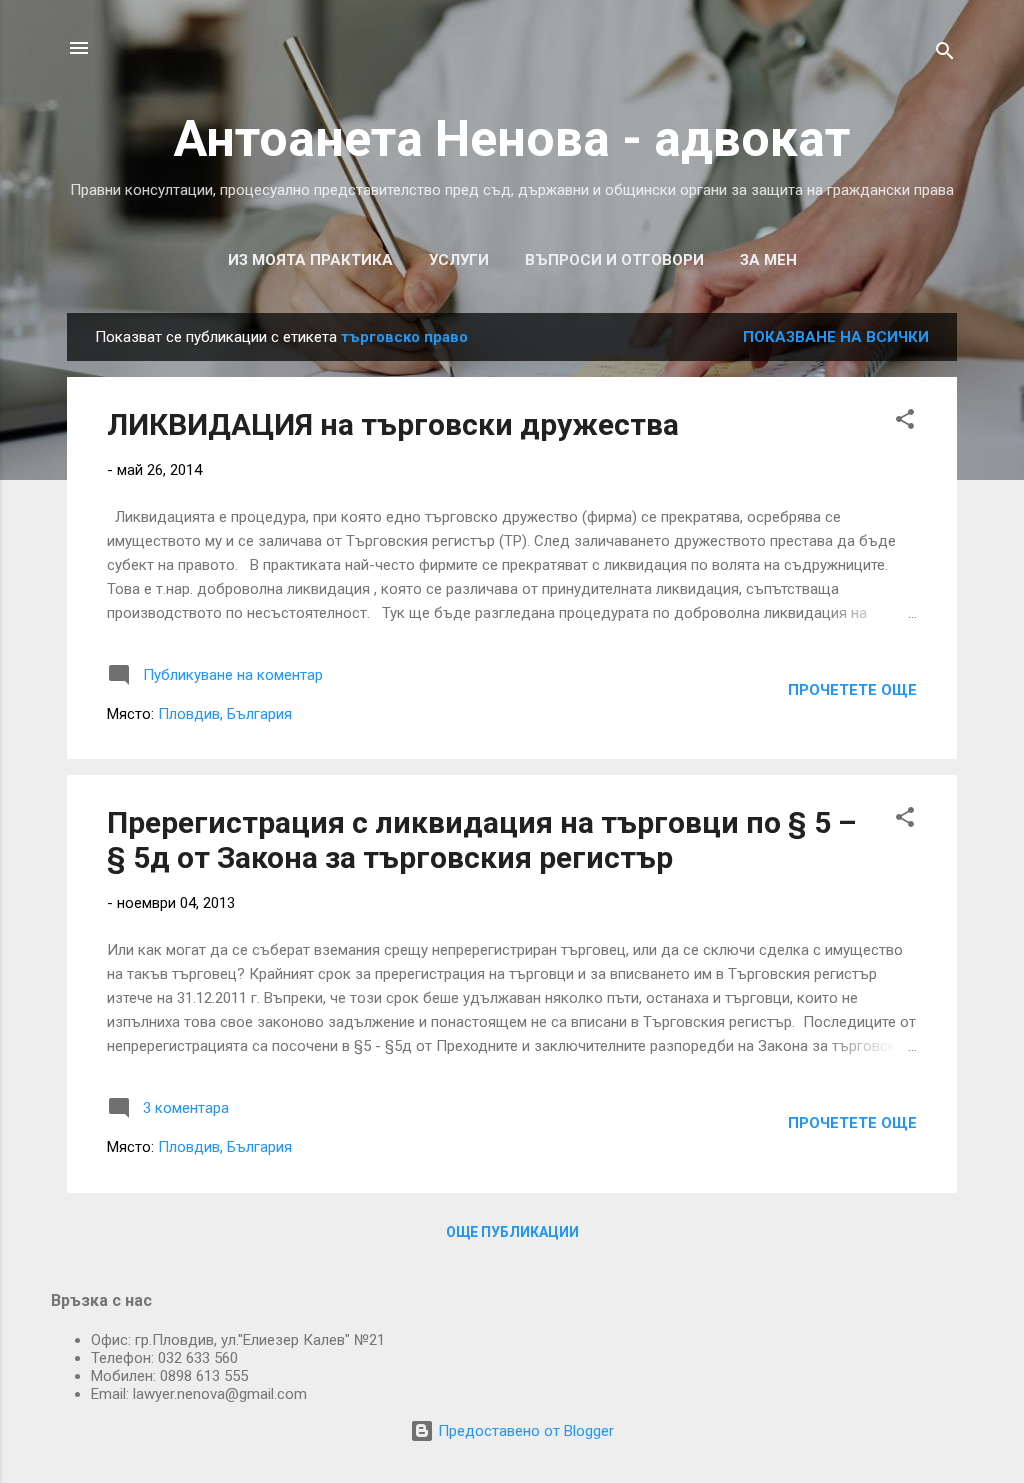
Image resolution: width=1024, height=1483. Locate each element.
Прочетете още (852, 690)
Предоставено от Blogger (524, 1431)
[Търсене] (945, 54)
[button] (905, 422)
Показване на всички (836, 337)
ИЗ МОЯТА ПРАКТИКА (310, 260)
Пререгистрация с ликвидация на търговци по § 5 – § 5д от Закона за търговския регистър (481, 840)
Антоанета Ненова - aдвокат (512, 139)
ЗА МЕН (768, 260)
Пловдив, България (225, 714)
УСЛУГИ (459, 260)
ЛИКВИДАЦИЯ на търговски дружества (393, 424)
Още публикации (512, 1232)
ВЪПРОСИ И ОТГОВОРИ (614, 260)
